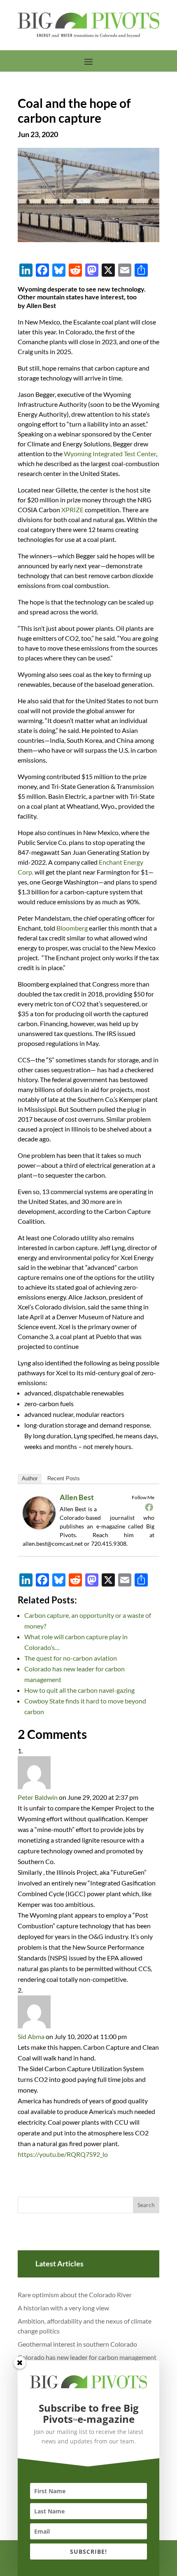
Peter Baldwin (38, 1797)
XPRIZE (72, 510)
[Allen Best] (42, 1528)
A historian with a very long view (63, 2308)
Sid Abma (31, 2036)
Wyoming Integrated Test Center (110, 454)
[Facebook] (149, 1507)
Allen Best (77, 1497)
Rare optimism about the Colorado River (75, 2295)
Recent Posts (64, 1478)
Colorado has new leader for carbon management (87, 2357)
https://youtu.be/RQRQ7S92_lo (63, 2154)
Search (146, 2205)
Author (30, 1478)
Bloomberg (72, 928)
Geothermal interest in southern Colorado (77, 2344)
